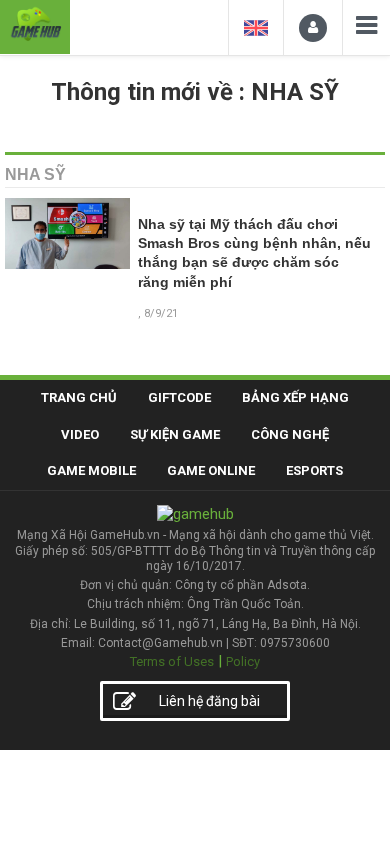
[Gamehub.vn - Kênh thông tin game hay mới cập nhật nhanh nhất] (35, 24)
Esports (314, 470)
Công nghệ (290, 434)
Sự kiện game (175, 434)
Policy (243, 661)
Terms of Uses (172, 661)
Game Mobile (91, 470)
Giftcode (179, 397)
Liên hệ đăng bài (209, 701)
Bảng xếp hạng (295, 397)
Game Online (211, 470)
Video (80, 434)
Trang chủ (79, 397)
